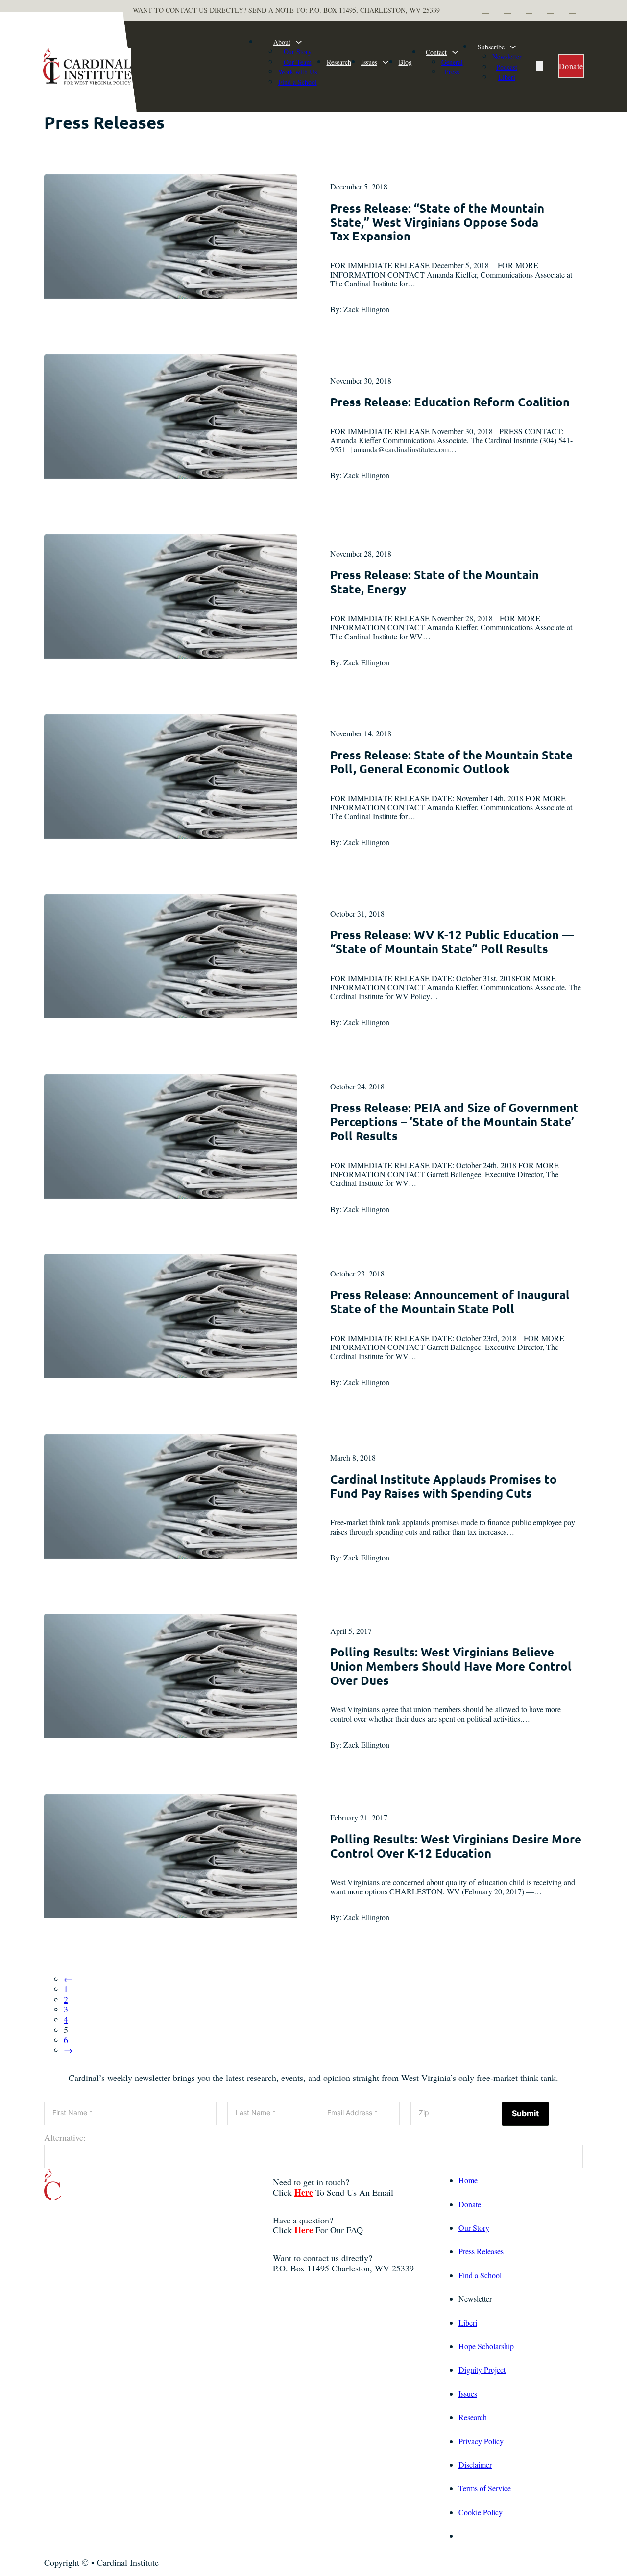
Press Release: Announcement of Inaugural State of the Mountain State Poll (450, 1301)
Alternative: (65, 2138)
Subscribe (491, 47)
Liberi (507, 77)
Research (339, 62)
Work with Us (298, 72)
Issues (369, 62)
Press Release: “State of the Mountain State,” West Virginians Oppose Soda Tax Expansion (437, 222)
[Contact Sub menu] (455, 52)
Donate (571, 66)
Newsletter (507, 57)
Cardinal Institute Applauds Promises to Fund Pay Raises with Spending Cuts (444, 1486)
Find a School (298, 82)
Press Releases (481, 2251)
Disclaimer (475, 2465)
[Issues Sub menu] (386, 62)
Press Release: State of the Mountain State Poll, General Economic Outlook (451, 762)
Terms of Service (485, 2488)
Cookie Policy (481, 2512)
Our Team (298, 62)
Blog (405, 62)
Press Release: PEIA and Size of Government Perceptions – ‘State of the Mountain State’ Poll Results (454, 1122)
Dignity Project (482, 2370)
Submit (525, 2113)
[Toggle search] (540, 66)
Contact (436, 52)
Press (452, 72)
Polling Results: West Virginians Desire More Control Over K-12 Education (456, 1846)
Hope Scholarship (486, 2346)
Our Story (298, 52)
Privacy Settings (483, 2536)
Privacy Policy (481, 2441)
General (452, 62)
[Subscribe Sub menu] (513, 47)
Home (468, 2180)
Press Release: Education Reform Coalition (450, 402)
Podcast (507, 67)
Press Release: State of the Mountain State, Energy (434, 582)
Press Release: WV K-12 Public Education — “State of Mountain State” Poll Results (452, 942)
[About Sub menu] (299, 42)
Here (304, 2192)
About (282, 42)
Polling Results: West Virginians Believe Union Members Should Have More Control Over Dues (451, 1666)
